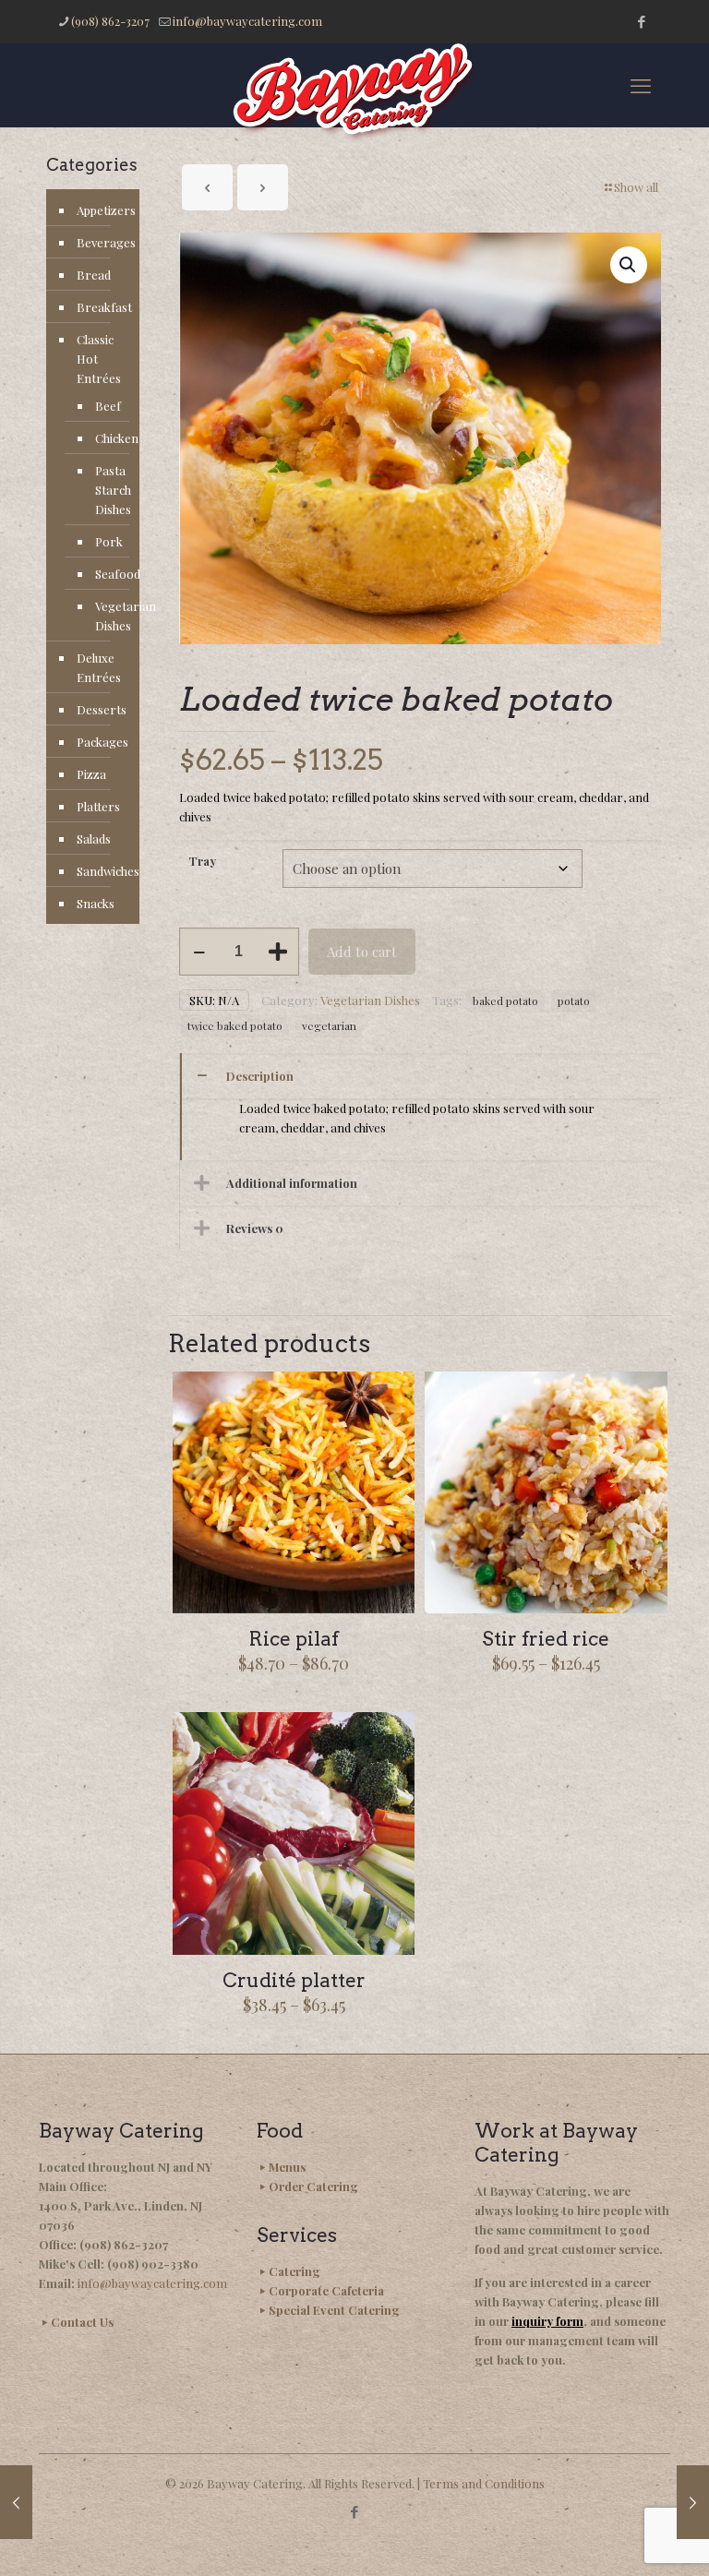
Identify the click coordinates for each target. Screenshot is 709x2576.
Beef (108, 406)
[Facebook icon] (641, 21)
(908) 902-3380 (153, 2264)
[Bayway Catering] (354, 93)
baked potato (505, 1000)
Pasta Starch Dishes (108, 490)
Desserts (102, 709)
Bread (94, 275)
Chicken (108, 438)
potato (574, 1000)
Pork (108, 541)
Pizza (91, 774)
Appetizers (103, 210)
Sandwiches (103, 871)
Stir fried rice (546, 1639)
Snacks (96, 903)
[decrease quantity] (200, 952)
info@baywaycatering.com (247, 21)
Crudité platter (294, 1980)
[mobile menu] (641, 85)
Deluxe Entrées (99, 667)
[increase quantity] (278, 952)
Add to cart (362, 952)
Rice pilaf (294, 1639)
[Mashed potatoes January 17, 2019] (16, 2502)
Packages (102, 742)
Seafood (108, 574)
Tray (202, 861)
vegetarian (329, 1025)
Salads (94, 839)
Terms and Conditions (484, 2483)
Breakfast (103, 307)
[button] (629, 265)
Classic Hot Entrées (99, 359)
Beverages (103, 242)
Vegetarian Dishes (370, 1000)
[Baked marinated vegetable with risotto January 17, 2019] (693, 2502)
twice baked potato (235, 1025)
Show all (636, 187)
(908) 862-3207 (110, 21)
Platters (98, 806)
